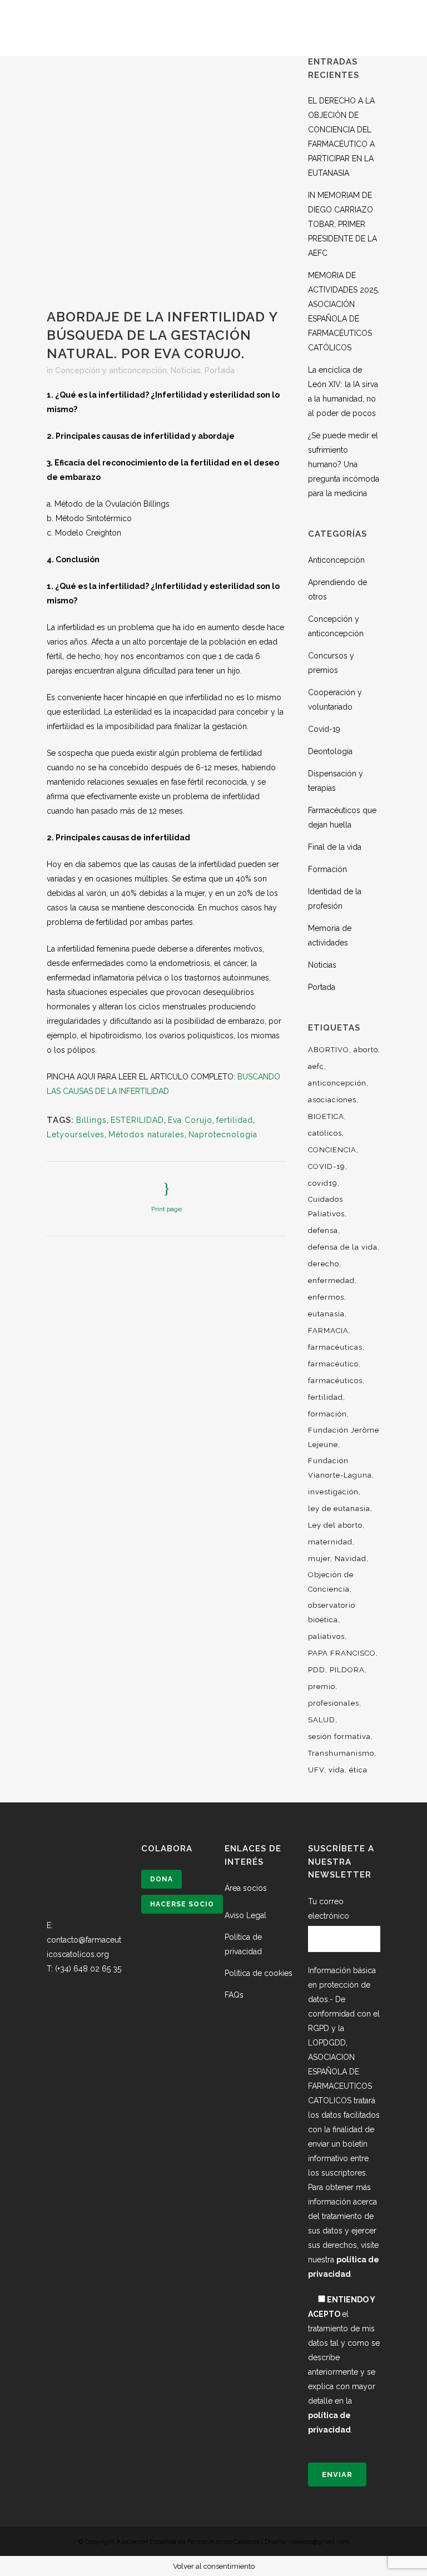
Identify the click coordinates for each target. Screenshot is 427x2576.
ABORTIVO (329, 1050)
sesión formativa (339, 1737)
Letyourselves (76, 1135)
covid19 (323, 1183)
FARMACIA (328, 1331)
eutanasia (326, 1314)
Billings (91, 1120)
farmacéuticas (335, 1347)
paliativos (326, 1636)
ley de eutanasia (339, 1509)
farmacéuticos (335, 1381)
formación (327, 1414)
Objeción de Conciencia (331, 1582)
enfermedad (331, 1280)
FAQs (234, 1995)
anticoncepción (337, 1083)
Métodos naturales (147, 1135)
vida (337, 1770)
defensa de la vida (343, 1247)
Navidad (351, 1559)
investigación (333, 1492)
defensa (323, 1230)
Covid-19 (324, 729)
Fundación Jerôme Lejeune (344, 1437)
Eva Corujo (190, 1120)
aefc (316, 1066)
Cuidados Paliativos (326, 1207)
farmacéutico (333, 1364)
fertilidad (235, 1120)
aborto (366, 1050)
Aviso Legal (245, 1915)
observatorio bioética (332, 1613)
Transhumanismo (341, 1753)
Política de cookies (259, 1973)
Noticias (186, 370)
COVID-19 (327, 1166)
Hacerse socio (182, 1904)
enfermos (326, 1297)
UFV (316, 1770)
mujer (319, 1559)
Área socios (246, 1888)
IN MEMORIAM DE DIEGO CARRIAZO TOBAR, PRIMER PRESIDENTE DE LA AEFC (342, 224)
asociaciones (332, 1100)
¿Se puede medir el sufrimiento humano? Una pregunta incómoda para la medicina (344, 464)
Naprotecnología (223, 1135)
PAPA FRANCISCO (342, 1653)
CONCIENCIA (332, 1150)
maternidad (330, 1542)
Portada (220, 370)
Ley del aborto (335, 1525)
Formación (327, 869)
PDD (317, 1670)
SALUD (322, 1720)
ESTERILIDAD (137, 1120)
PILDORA (347, 1670)
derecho (324, 1264)
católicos (325, 1133)
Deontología (330, 751)
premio (322, 1686)
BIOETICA (326, 1116)
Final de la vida (335, 847)
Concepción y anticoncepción (111, 370)
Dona (162, 1879)
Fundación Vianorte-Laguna (340, 1468)
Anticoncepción (336, 560)
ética (358, 1770)
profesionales (334, 1703)
